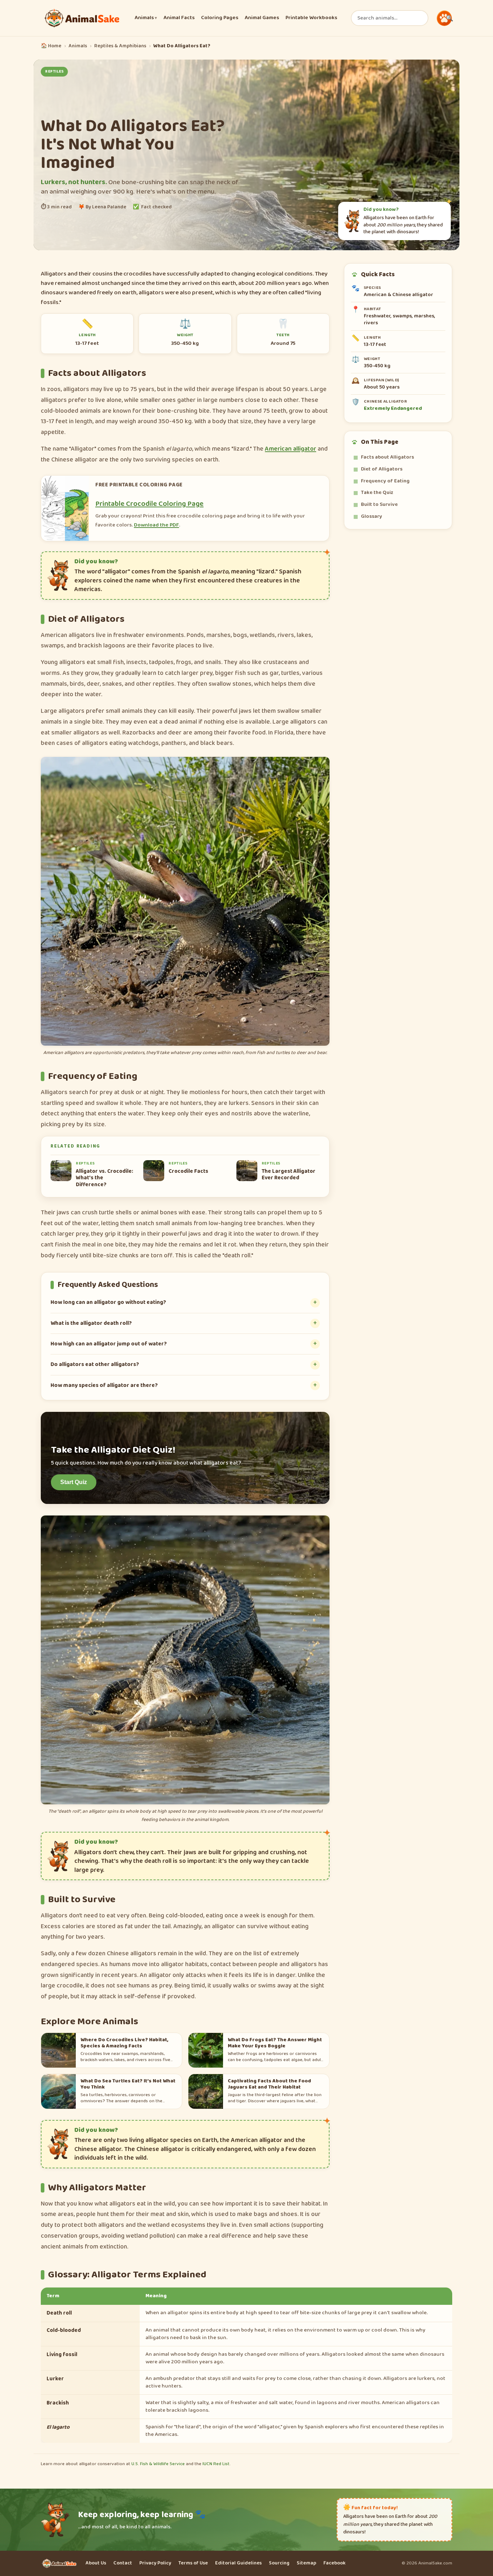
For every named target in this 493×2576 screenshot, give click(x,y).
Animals (146, 18)
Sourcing (279, 2563)
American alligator (291, 449)
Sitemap (306, 2563)
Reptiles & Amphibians (120, 46)
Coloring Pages (220, 18)
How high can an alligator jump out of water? (109, 1344)
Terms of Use (193, 2563)
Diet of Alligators (382, 469)
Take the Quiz (377, 493)
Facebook (334, 2563)
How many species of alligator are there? (104, 1385)
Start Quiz (74, 1482)
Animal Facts (179, 18)
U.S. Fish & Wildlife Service (158, 2464)
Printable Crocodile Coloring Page (149, 504)
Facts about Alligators (387, 457)
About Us (96, 2563)
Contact (123, 2563)
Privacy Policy (155, 2563)
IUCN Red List (216, 2464)
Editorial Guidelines (238, 2563)
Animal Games (262, 18)
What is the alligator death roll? (91, 1323)
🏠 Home (51, 46)
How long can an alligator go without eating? (108, 1302)
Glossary (372, 516)
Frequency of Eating (385, 481)
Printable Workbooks (311, 18)
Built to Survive (379, 504)
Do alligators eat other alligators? (95, 1364)
